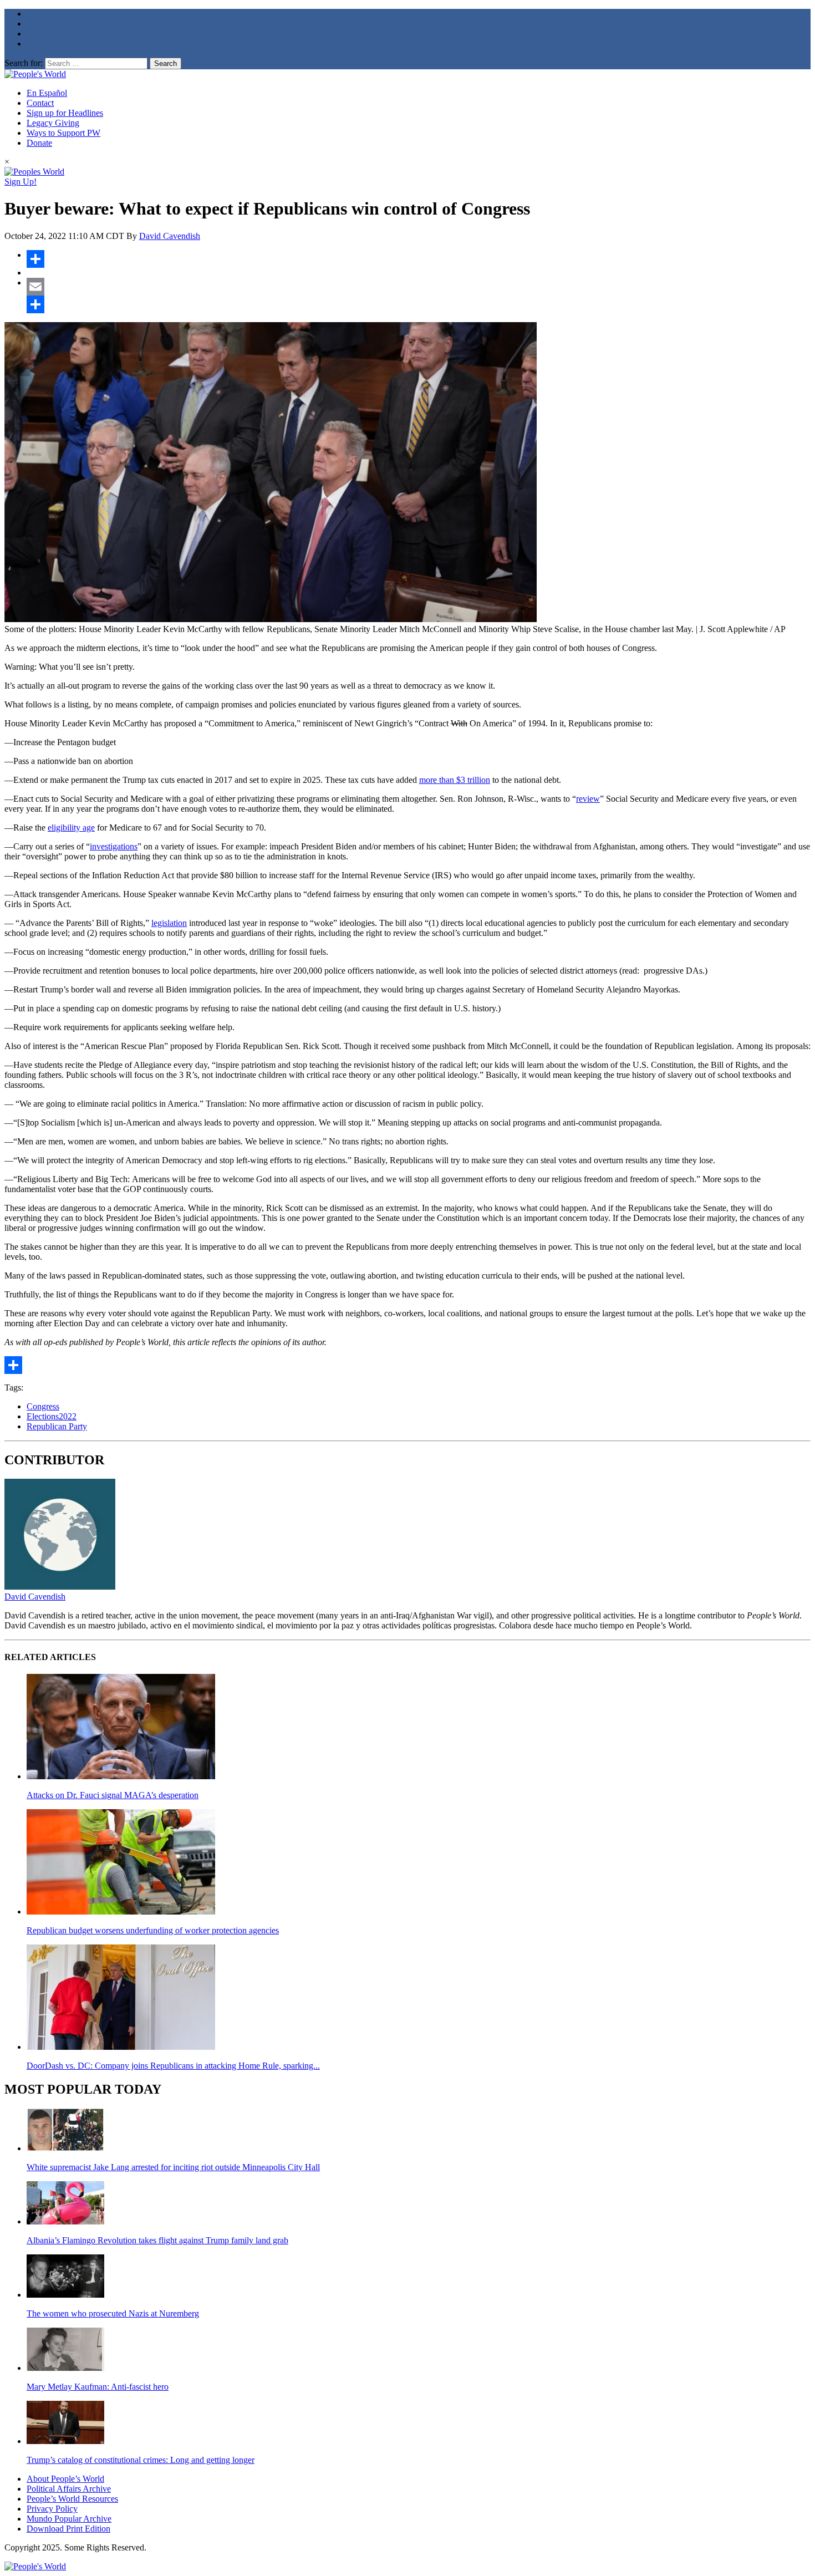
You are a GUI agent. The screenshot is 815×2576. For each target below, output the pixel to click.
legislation (169, 923)
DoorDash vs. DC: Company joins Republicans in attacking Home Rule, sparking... (173, 2066)
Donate (39, 143)
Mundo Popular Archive (69, 2519)
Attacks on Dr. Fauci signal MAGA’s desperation (113, 1795)
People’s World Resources (72, 2499)
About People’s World (65, 2479)
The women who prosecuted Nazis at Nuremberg (113, 2313)
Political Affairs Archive (69, 2489)
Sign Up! (21, 182)
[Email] (419, 287)
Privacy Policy (52, 2509)
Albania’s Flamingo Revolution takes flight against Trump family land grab (157, 2240)
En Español (47, 93)
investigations (114, 846)
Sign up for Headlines (65, 113)
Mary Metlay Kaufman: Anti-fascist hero (98, 2387)
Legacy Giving (53, 123)
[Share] (419, 259)
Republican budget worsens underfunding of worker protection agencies (153, 1930)
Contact (40, 103)
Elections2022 (52, 1416)
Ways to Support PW (63, 133)
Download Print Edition (68, 2529)
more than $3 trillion (455, 780)
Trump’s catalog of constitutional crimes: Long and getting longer (141, 2460)
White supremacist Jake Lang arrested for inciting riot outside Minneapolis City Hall (173, 2167)
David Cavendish (170, 236)
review (588, 799)
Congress (43, 1406)
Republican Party (57, 1426)
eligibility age (71, 828)
